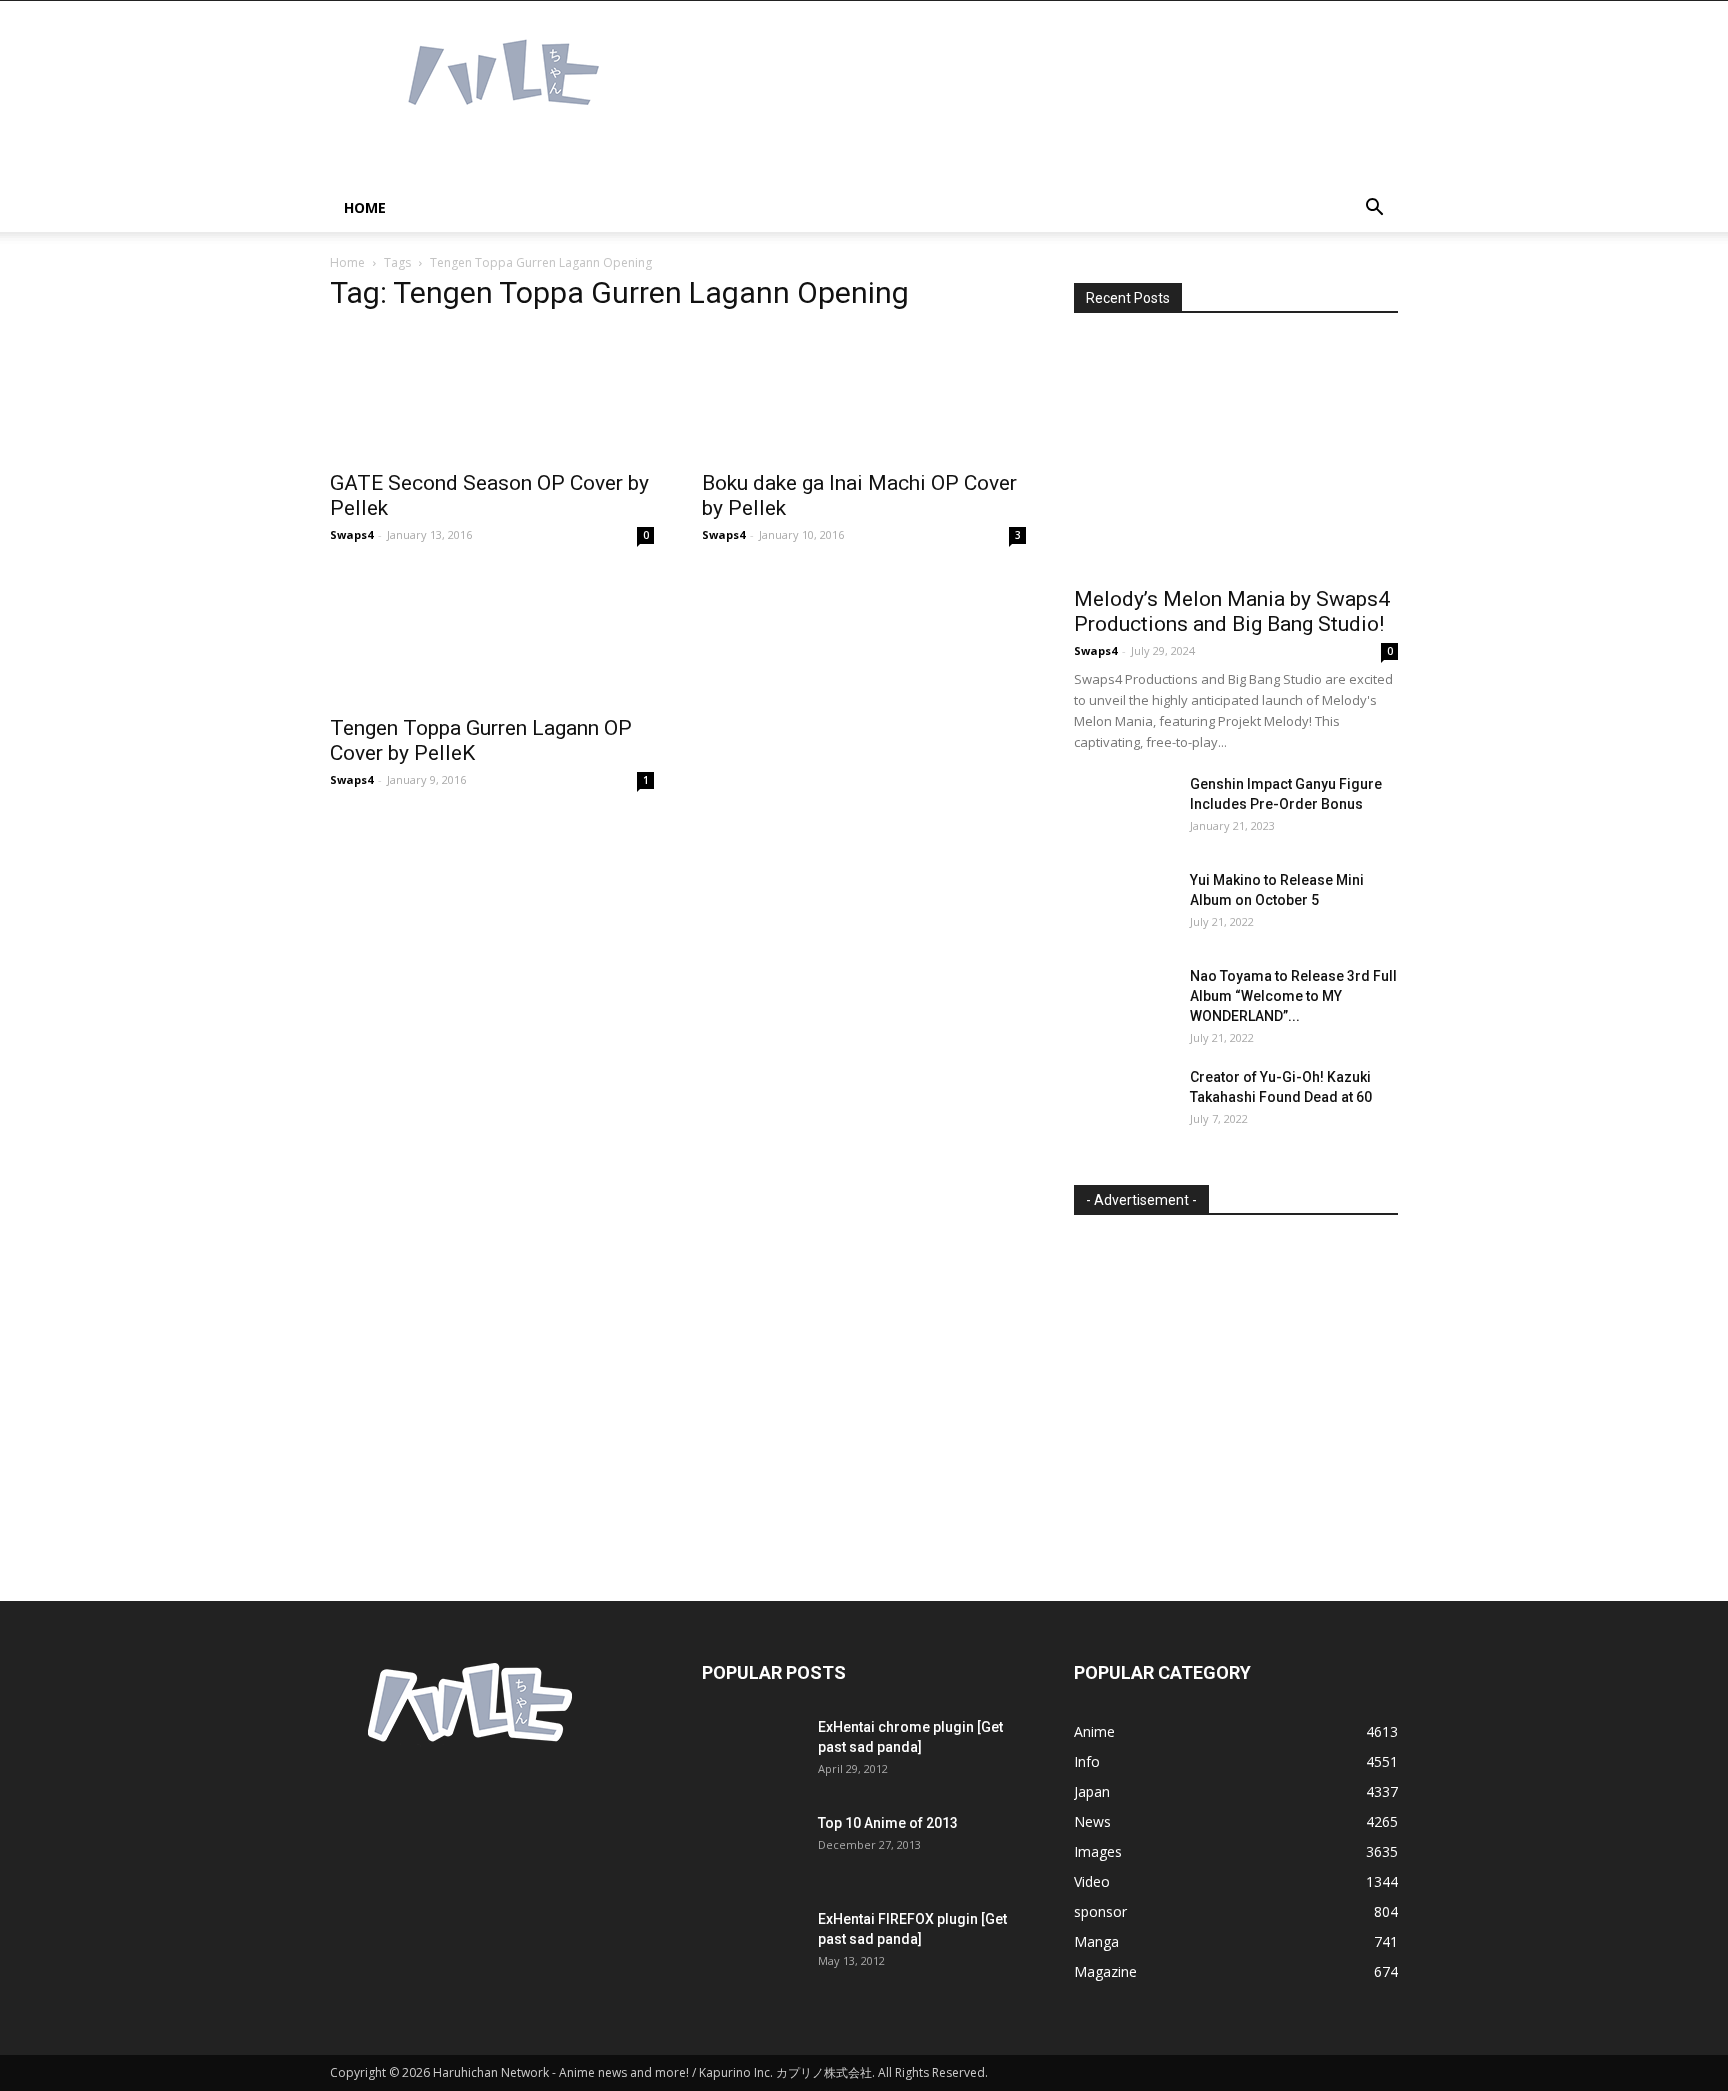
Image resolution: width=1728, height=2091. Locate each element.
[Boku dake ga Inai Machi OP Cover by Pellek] (864, 394)
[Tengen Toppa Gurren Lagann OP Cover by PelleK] (492, 638)
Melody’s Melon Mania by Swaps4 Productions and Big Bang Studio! (1232, 611)
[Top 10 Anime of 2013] (752, 1848)
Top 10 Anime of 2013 (888, 1823)
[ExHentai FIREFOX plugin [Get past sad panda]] (752, 1944)
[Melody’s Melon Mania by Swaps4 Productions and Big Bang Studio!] (1236, 456)
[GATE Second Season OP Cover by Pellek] (492, 394)
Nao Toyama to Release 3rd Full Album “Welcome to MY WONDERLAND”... (1293, 996)
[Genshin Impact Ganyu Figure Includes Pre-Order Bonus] (1124, 809)
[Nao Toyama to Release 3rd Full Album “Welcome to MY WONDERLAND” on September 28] (1124, 1001)
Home (365, 207)
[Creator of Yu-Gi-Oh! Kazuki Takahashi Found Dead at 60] (1124, 1102)
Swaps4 (351, 534)
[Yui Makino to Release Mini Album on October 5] (1124, 905)
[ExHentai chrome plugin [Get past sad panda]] (752, 1752)
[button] (1374, 209)
